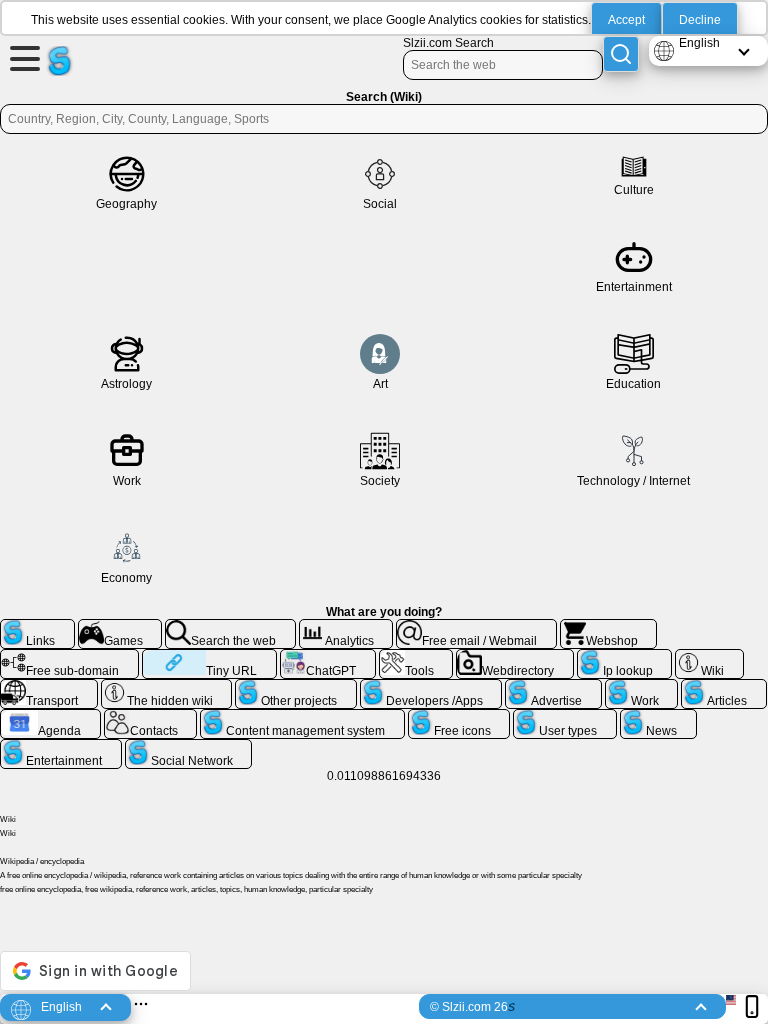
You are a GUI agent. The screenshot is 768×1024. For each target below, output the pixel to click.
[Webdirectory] (515, 657)
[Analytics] (346, 627)
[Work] (642, 687)
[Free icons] (459, 717)
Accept (626, 20)
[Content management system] (302, 717)
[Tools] (416, 657)
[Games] (120, 627)
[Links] (37, 627)
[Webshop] (609, 627)
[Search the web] (230, 627)
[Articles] (724, 687)
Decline (700, 20)
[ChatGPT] (328, 657)
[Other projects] (296, 687)
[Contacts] (151, 717)
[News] (658, 717)
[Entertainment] (61, 747)
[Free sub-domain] (69, 657)
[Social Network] (189, 747)
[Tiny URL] (209, 657)
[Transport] (49, 687)
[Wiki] (709, 657)
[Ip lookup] (625, 657)
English (699, 43)
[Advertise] (553, 687)
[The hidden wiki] (167, 687)
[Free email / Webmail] (476, 627)
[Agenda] (50, 717)
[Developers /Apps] (431, 687)
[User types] (565, 717)
